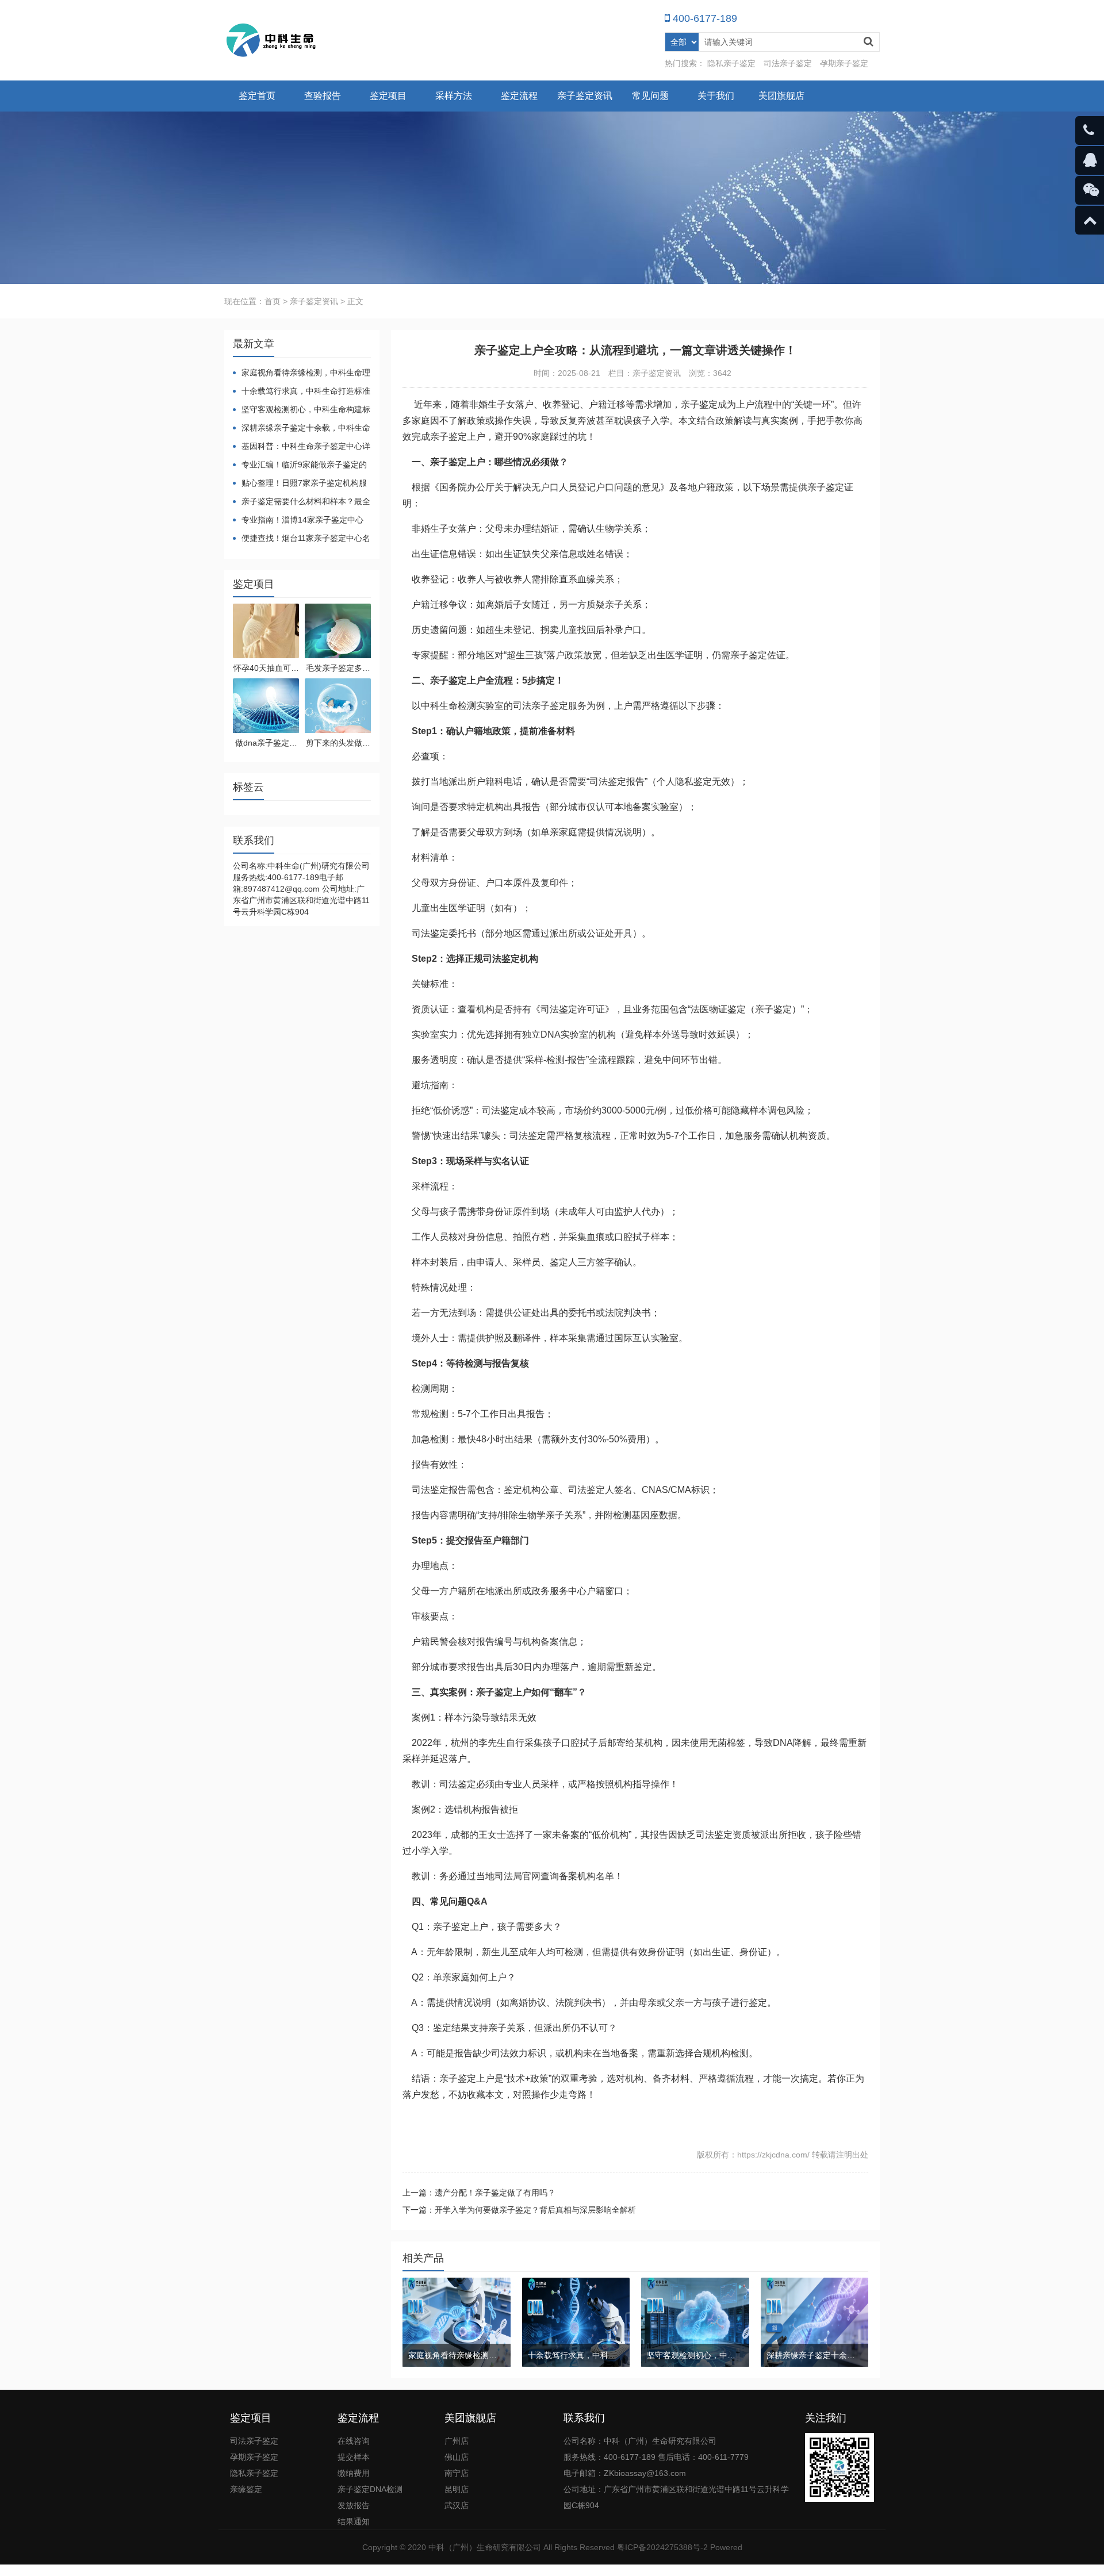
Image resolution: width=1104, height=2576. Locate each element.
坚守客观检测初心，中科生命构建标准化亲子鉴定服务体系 (302, 410)
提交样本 (354, 2457)
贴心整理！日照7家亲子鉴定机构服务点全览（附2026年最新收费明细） (300, 484)
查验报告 (323, 96)
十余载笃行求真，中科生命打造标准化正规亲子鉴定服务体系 (302, 392)
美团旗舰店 (781, 96)
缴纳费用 (354, 2473)
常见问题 (650, 96)
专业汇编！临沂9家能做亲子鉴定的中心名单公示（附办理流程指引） (300, 465)
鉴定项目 (388, 96)
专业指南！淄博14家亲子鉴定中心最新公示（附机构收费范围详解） (298, 521)
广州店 (457, 2441)
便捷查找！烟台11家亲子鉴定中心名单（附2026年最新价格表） (302, 539)
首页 (273, 301)
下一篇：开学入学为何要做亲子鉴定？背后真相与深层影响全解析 (519, 2210)
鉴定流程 (519, 96)
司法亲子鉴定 (788, 63)
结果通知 (354, 2521)
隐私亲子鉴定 (731, 63)
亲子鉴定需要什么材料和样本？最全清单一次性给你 (302, 502)
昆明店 (457, 2489)
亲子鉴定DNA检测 (370, 2489)
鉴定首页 (257, 96)
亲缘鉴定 (246, 2489)
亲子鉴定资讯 (585, 96)
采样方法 (454, 96)
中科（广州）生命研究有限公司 (485, 2547)
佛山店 (457, 2457)
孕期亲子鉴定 (844, 63)
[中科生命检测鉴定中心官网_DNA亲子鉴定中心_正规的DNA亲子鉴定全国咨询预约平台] (272, 40)
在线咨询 (354, 2441)
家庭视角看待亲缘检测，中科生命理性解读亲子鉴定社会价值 (302, 373)
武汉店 (457, 2505)
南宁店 (457, 2473)
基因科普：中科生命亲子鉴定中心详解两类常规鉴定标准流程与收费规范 (302, 447)
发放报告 (354, 2505)
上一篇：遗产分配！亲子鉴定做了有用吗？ (479, 2193)
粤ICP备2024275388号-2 (662, 2547)
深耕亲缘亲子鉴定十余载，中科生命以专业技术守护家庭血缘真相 (302, 429)
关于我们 (716, 96)
